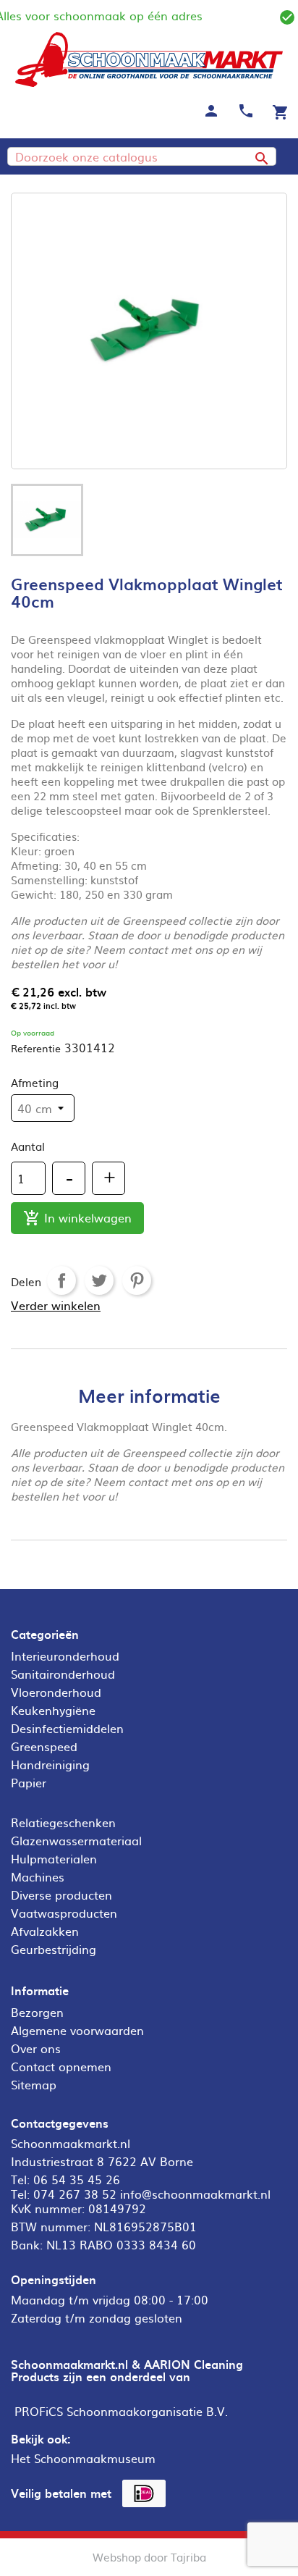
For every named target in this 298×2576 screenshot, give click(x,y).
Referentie (36, 1048)
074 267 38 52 (75, 2194)
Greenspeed (44, 1746)
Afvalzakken (45, 1931)
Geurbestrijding (54, 1949)
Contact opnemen (61, 2066)
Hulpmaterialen (54, 1858)
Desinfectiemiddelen (67, 1728)
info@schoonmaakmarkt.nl (195, 2194)
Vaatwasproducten (64, 1913)
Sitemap (34, 2084)
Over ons (36, 2048)
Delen (61, 1280)
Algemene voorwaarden (77, 2030)
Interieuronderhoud (65, 1656)
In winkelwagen (77, 1218)
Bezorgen (37, 2012)
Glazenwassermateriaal (76, 1840)
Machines (38, 1876)
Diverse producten (61, 1895)
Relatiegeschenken (63, 1822)
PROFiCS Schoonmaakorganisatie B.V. (121, 2411)
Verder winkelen (56, 1305)
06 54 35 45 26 (77, 2179)
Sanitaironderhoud (63, 1674)
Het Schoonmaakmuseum (83, 2458)
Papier (29, 1782)
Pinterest (137, 1280)
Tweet (99, 1280)
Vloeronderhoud (56, 1692)
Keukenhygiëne (53, 1710)
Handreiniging (50, 1764)
